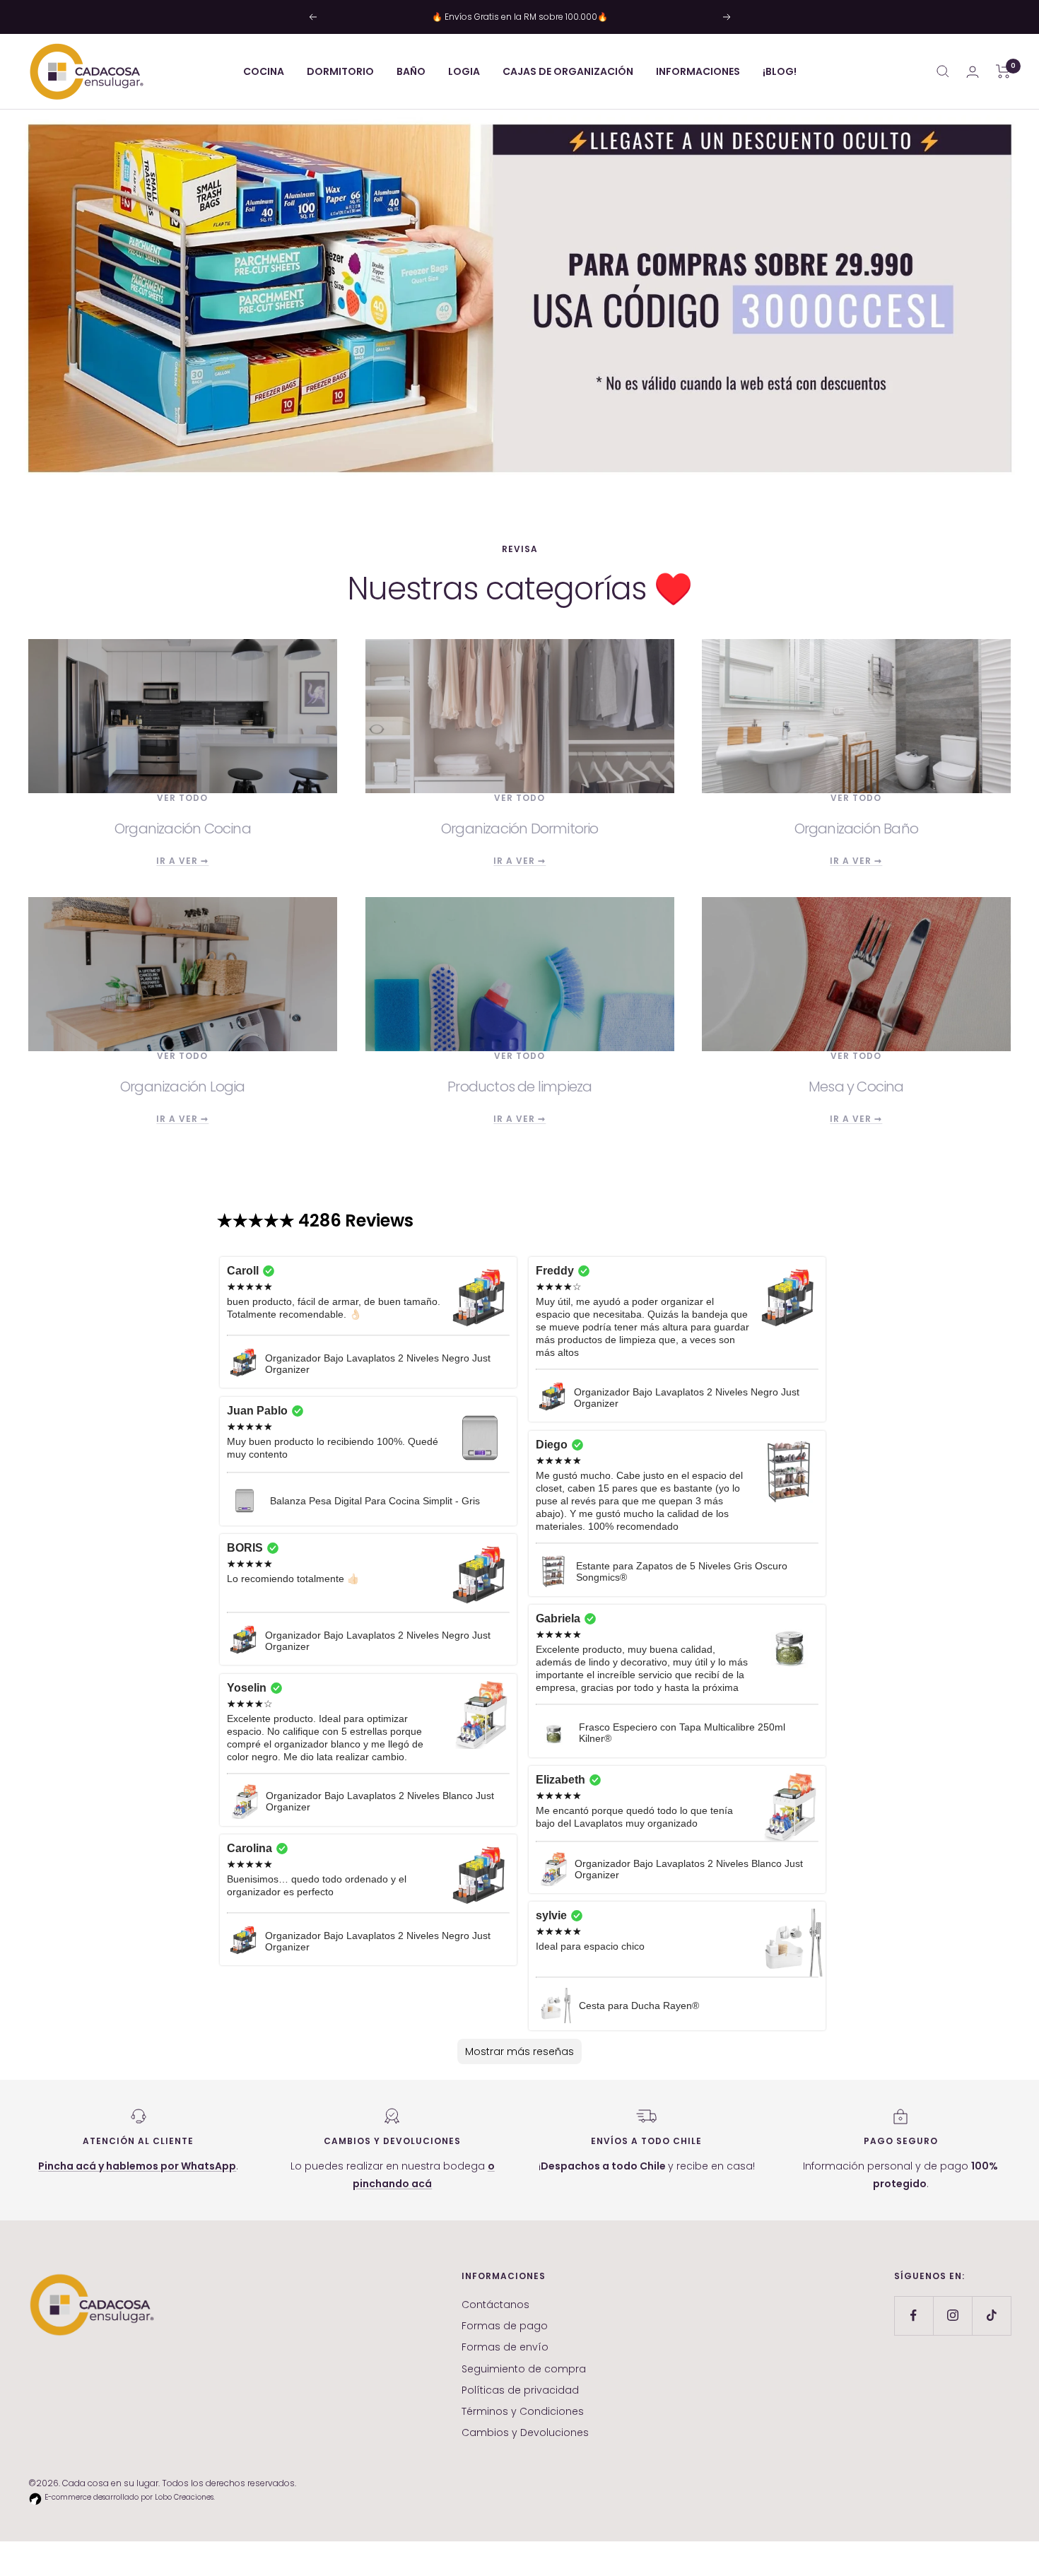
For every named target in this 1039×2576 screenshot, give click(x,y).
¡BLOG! (780, 71)
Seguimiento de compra (524, 2369)
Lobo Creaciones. (185, 2497)
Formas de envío (505, 2347)
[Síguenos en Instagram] (952, 2316)
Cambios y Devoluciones (525, 2432)
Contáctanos (495, 2305)
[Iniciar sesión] (973, 72)
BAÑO (411, 71)
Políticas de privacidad (520, 2390)
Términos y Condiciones (523, 2411)
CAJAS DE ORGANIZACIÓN (568, 71)
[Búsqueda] (943, 71)
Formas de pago (505, 2326)
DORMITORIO (340, 71)
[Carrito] (1003, 71)
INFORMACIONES (698, 71)
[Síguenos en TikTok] (991, 2316)
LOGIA (464, 71)
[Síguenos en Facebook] (914, 2316)
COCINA (264, 71)
